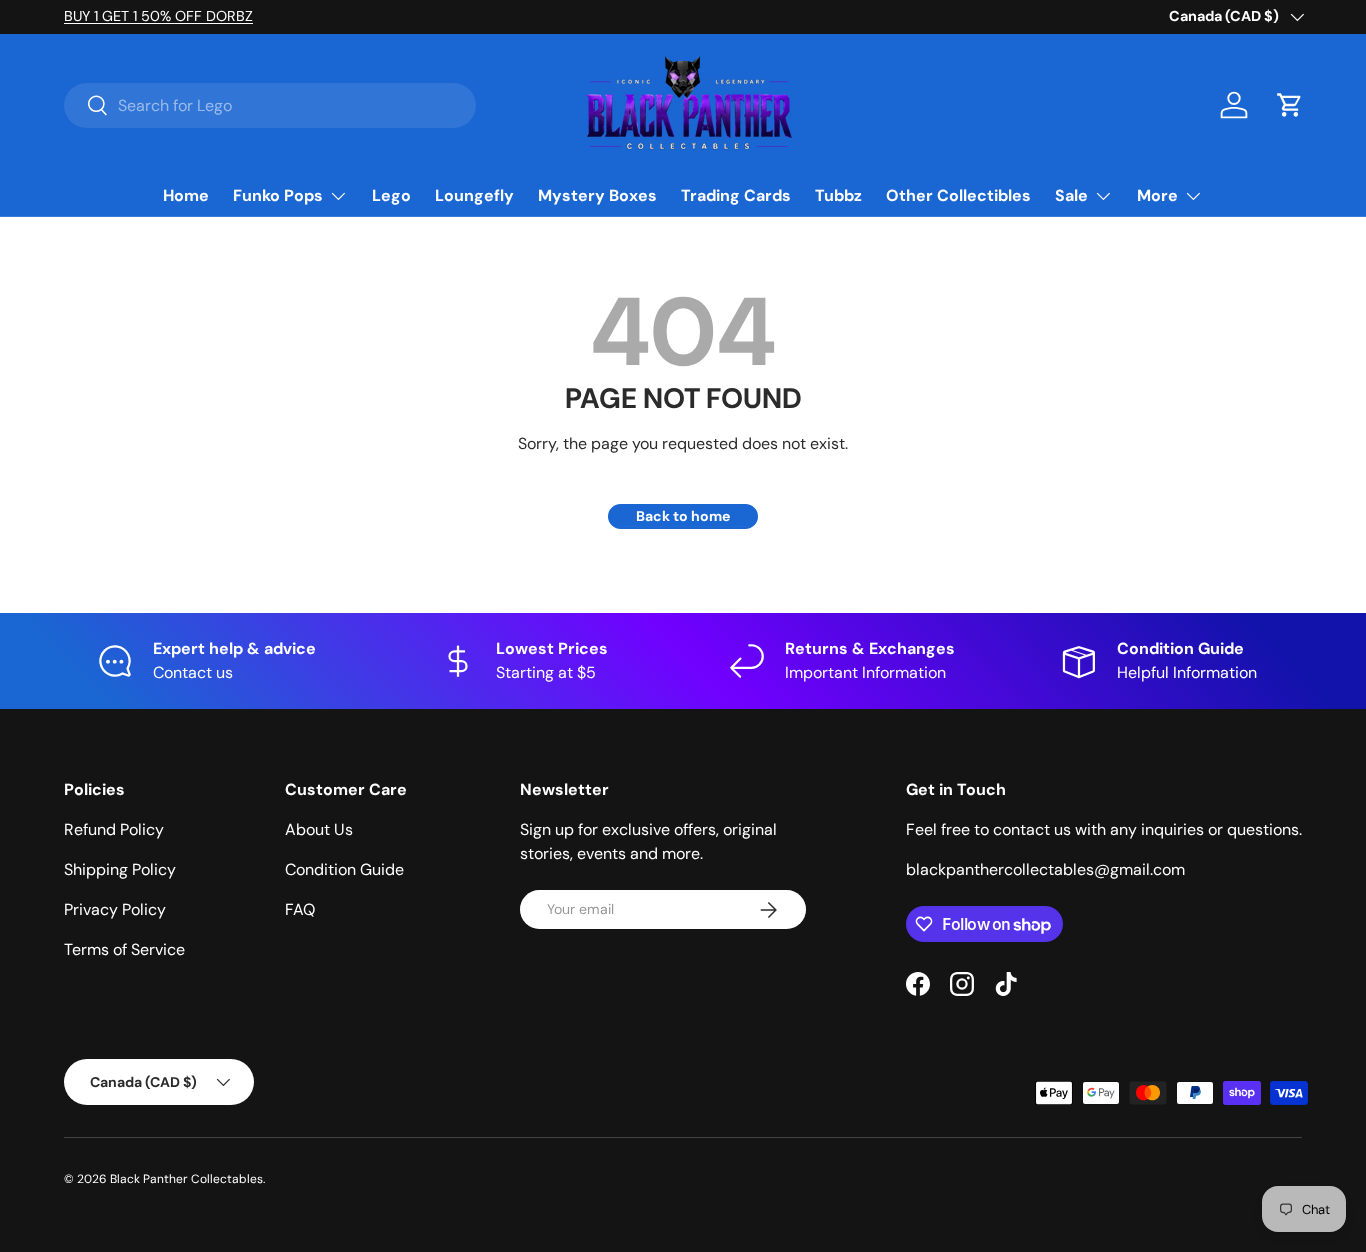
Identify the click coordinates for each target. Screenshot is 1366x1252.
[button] (1290, 105)
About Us (319, 829)
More (1157, 195)
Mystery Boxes (597, 195)
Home (186, 195)
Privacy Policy (115, 909)
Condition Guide (344, 869)
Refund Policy (114, 829)
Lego (391, 195)
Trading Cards (736, 195)
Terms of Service (124, 949)
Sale (1071, 195)
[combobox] (270, 105)
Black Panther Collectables (186, 1179)
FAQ (300, 909)
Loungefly (474, 195)
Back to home (683, 516)
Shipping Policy (120, 869)
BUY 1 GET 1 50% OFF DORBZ (158, 16)
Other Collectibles (958, 195)
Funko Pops (278, 195)
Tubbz (838, 195)
